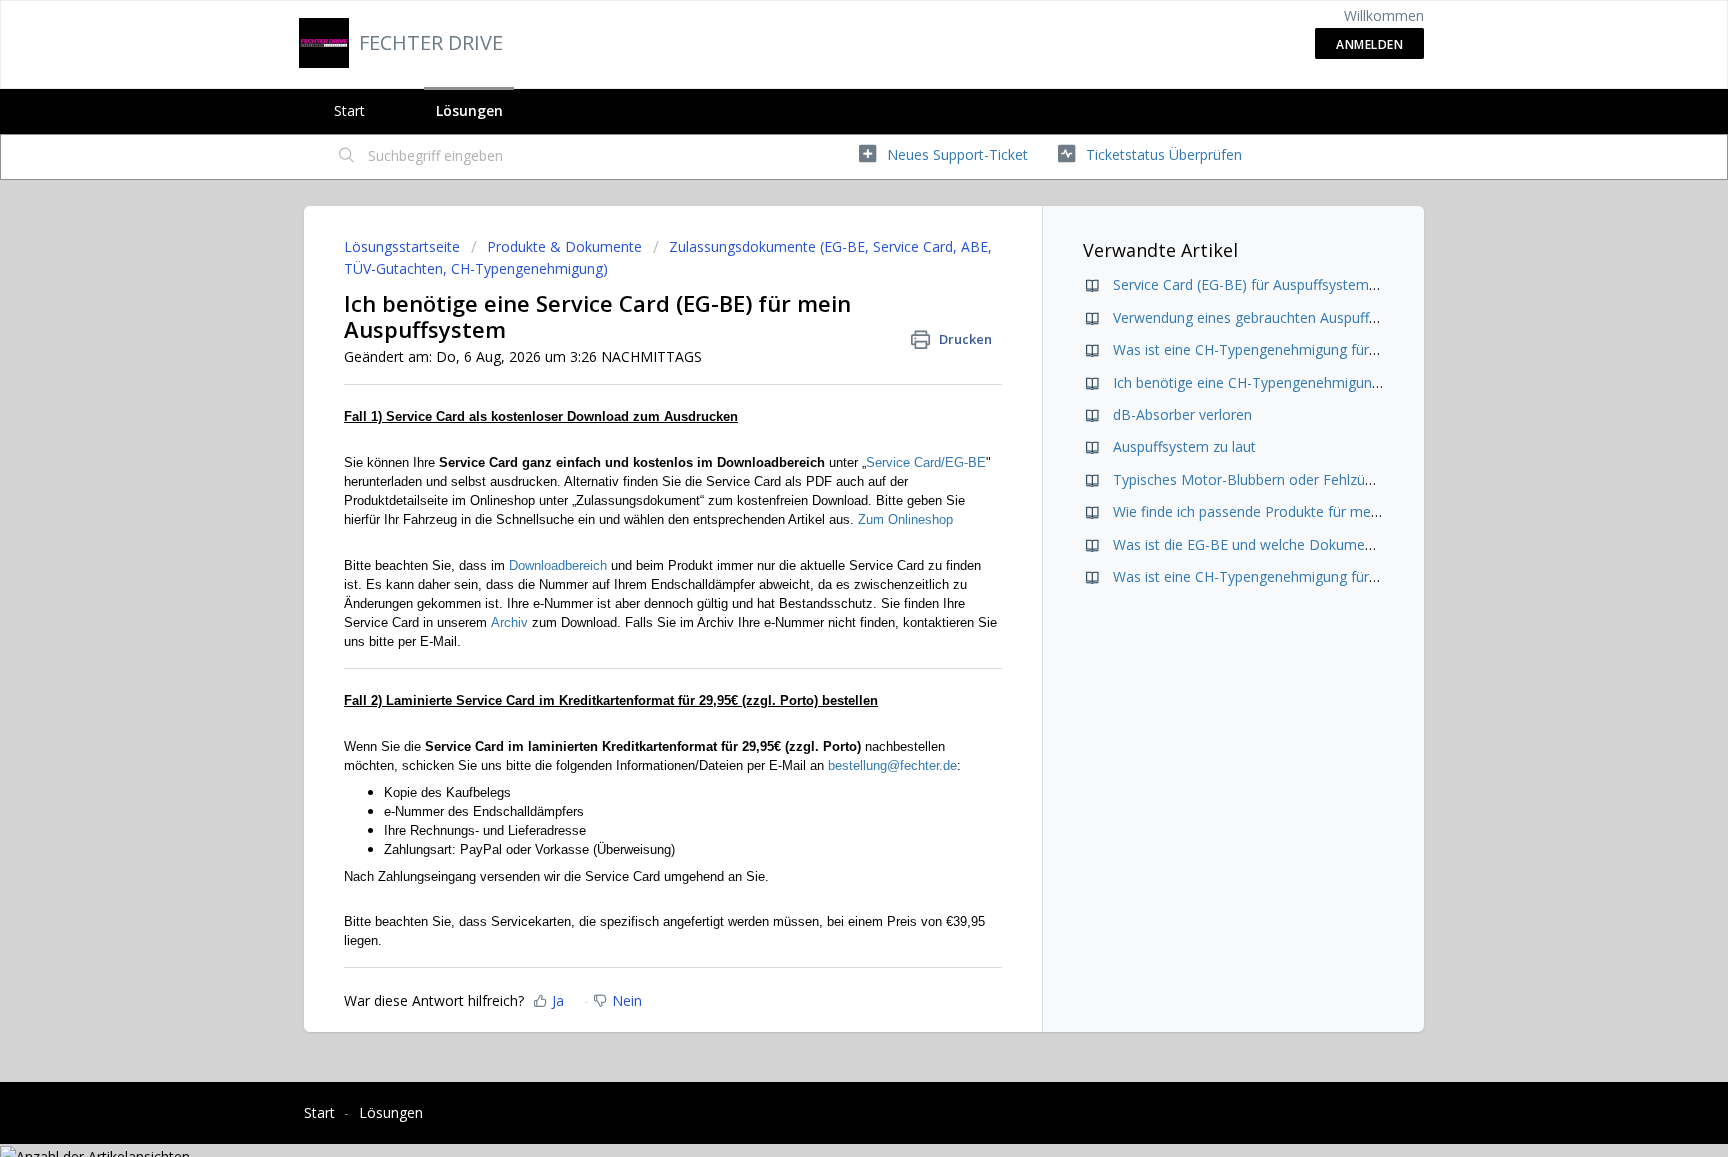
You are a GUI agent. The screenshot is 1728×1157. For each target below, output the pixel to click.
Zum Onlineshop (905, 519)
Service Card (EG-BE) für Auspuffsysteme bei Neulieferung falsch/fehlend (1347, 284)
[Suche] (347, 157)
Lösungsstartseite (404, 246)
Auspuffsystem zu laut (1184, 446)
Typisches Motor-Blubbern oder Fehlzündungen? (1270, 479)
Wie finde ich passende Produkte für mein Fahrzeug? (1282, 511)
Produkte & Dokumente (564, 246)
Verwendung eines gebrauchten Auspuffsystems (1268, 317)
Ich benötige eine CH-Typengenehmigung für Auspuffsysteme (1311, 382)
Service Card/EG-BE (926, 462)
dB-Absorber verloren (1182, 414)
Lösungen (469, 110)
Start (349, 110)
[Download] (827, 317)
